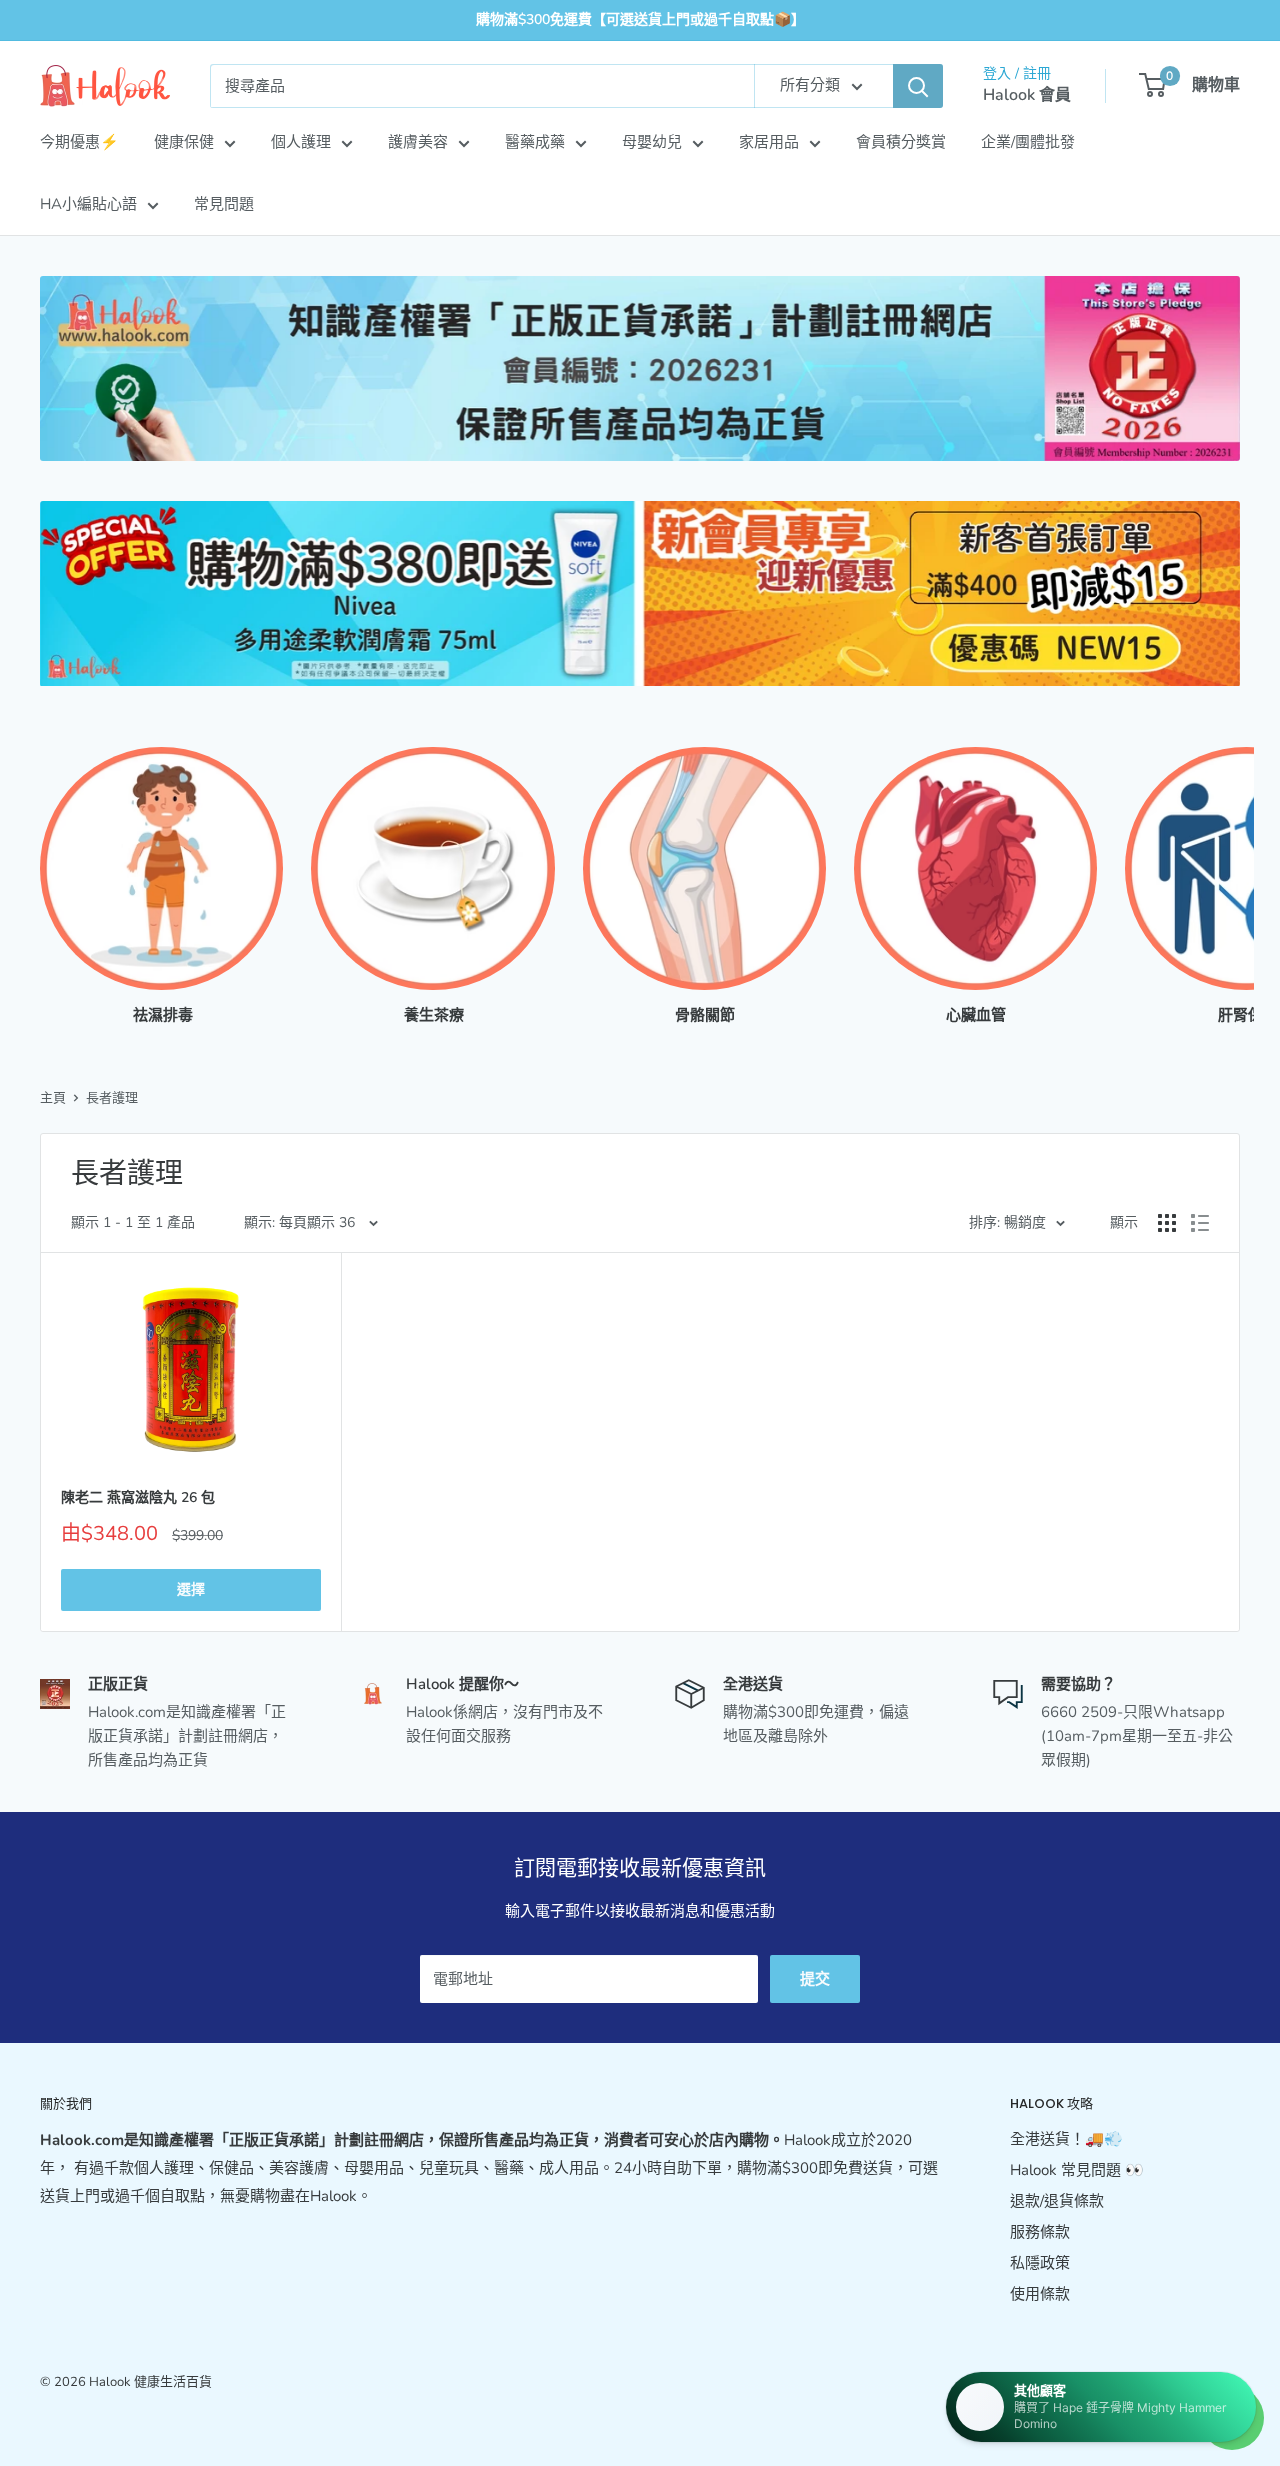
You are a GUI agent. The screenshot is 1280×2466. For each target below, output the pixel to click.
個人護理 (301, 142)
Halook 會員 (1027, 95)
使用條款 (1040, 2294)
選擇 (191, 1589)
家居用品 (769, 142)
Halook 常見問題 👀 (1077, 2170)
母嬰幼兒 (652, 142)
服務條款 (1040, 2232)
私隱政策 (1040, 2263)
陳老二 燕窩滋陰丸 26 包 (138, 1497)
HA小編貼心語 (88, 204)
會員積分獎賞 (901, 142)
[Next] (1239, 866)
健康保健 (184, 142)
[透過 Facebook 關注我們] (1188, 2419)
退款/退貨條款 (1057, 2201)
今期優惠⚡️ (79, 142)
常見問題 (224, 204)
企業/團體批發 (1028, 142)
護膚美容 (418, 142)
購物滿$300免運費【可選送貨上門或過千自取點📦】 (640, 19)
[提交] (918, 86)
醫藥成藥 (535, 142)
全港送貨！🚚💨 (1066, 2139)
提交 (815, 1979)
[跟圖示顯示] (1167, 1223)
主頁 (53, 1098)
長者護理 (112, 1098)
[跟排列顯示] (1200, 1223)
